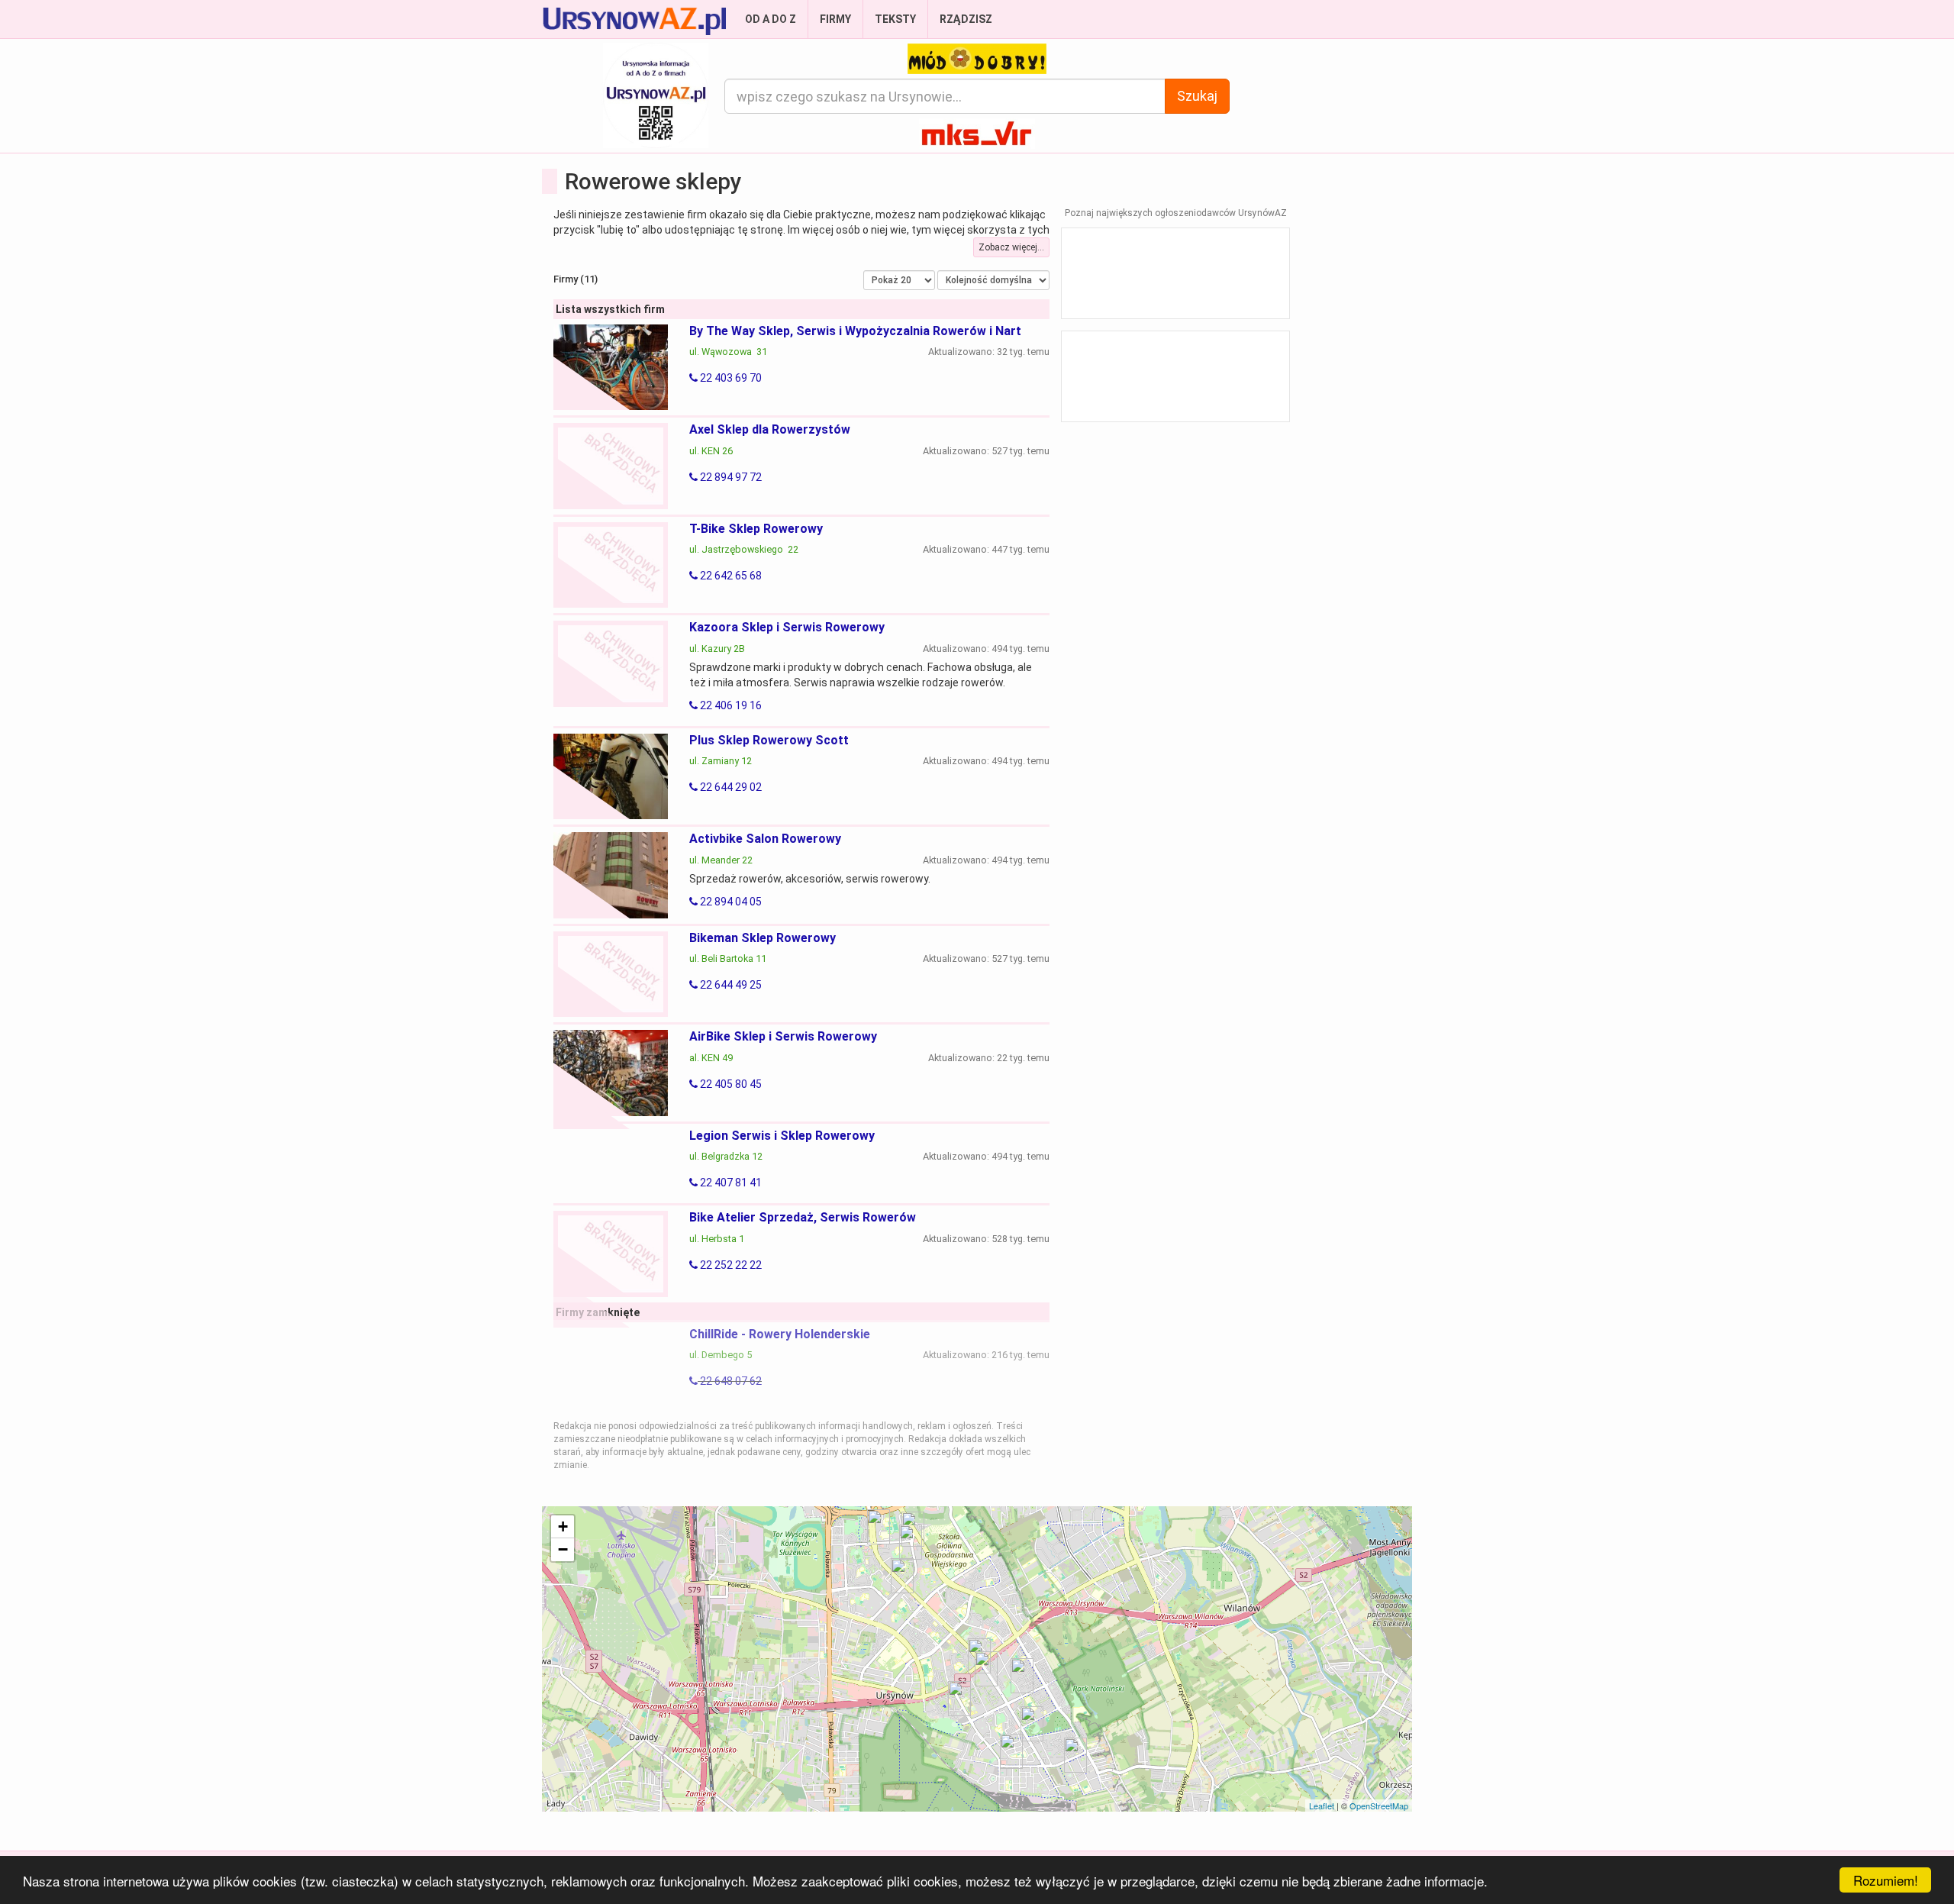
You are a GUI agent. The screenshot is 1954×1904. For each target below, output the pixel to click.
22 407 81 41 (730, 1183)
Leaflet (1322, 1806)
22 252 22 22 (730, 1265)
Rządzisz (966, 19)
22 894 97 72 (730, 477)
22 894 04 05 (730, 902)
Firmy (835, 19)
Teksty (895, 19)
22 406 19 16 (730, 705)
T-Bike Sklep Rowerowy (756, 529)
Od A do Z (771, 19)
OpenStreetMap (1379, 1806)
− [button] (563, 1549)
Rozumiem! (1886, 1880)
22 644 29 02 (730, 787)
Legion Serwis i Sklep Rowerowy (782, 1136)
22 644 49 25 (730, 985)
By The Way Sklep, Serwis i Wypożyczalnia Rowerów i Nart (855, 331)
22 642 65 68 (730, 576)
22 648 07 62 (730, 1381)
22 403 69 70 (730, 378)
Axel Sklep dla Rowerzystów (770, 429)
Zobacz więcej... (1011, 247)
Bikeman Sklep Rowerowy (763, 938)
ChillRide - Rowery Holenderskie (780, 1334)
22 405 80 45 (730, 1084)
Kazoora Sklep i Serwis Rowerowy (787, 627)
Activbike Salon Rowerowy (765, 839)
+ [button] (563, 1526)
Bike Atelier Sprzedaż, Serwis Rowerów (803, 1217)
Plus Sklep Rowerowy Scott (769, 740)
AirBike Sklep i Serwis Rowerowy (783, 1036)
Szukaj (1197, 96)
